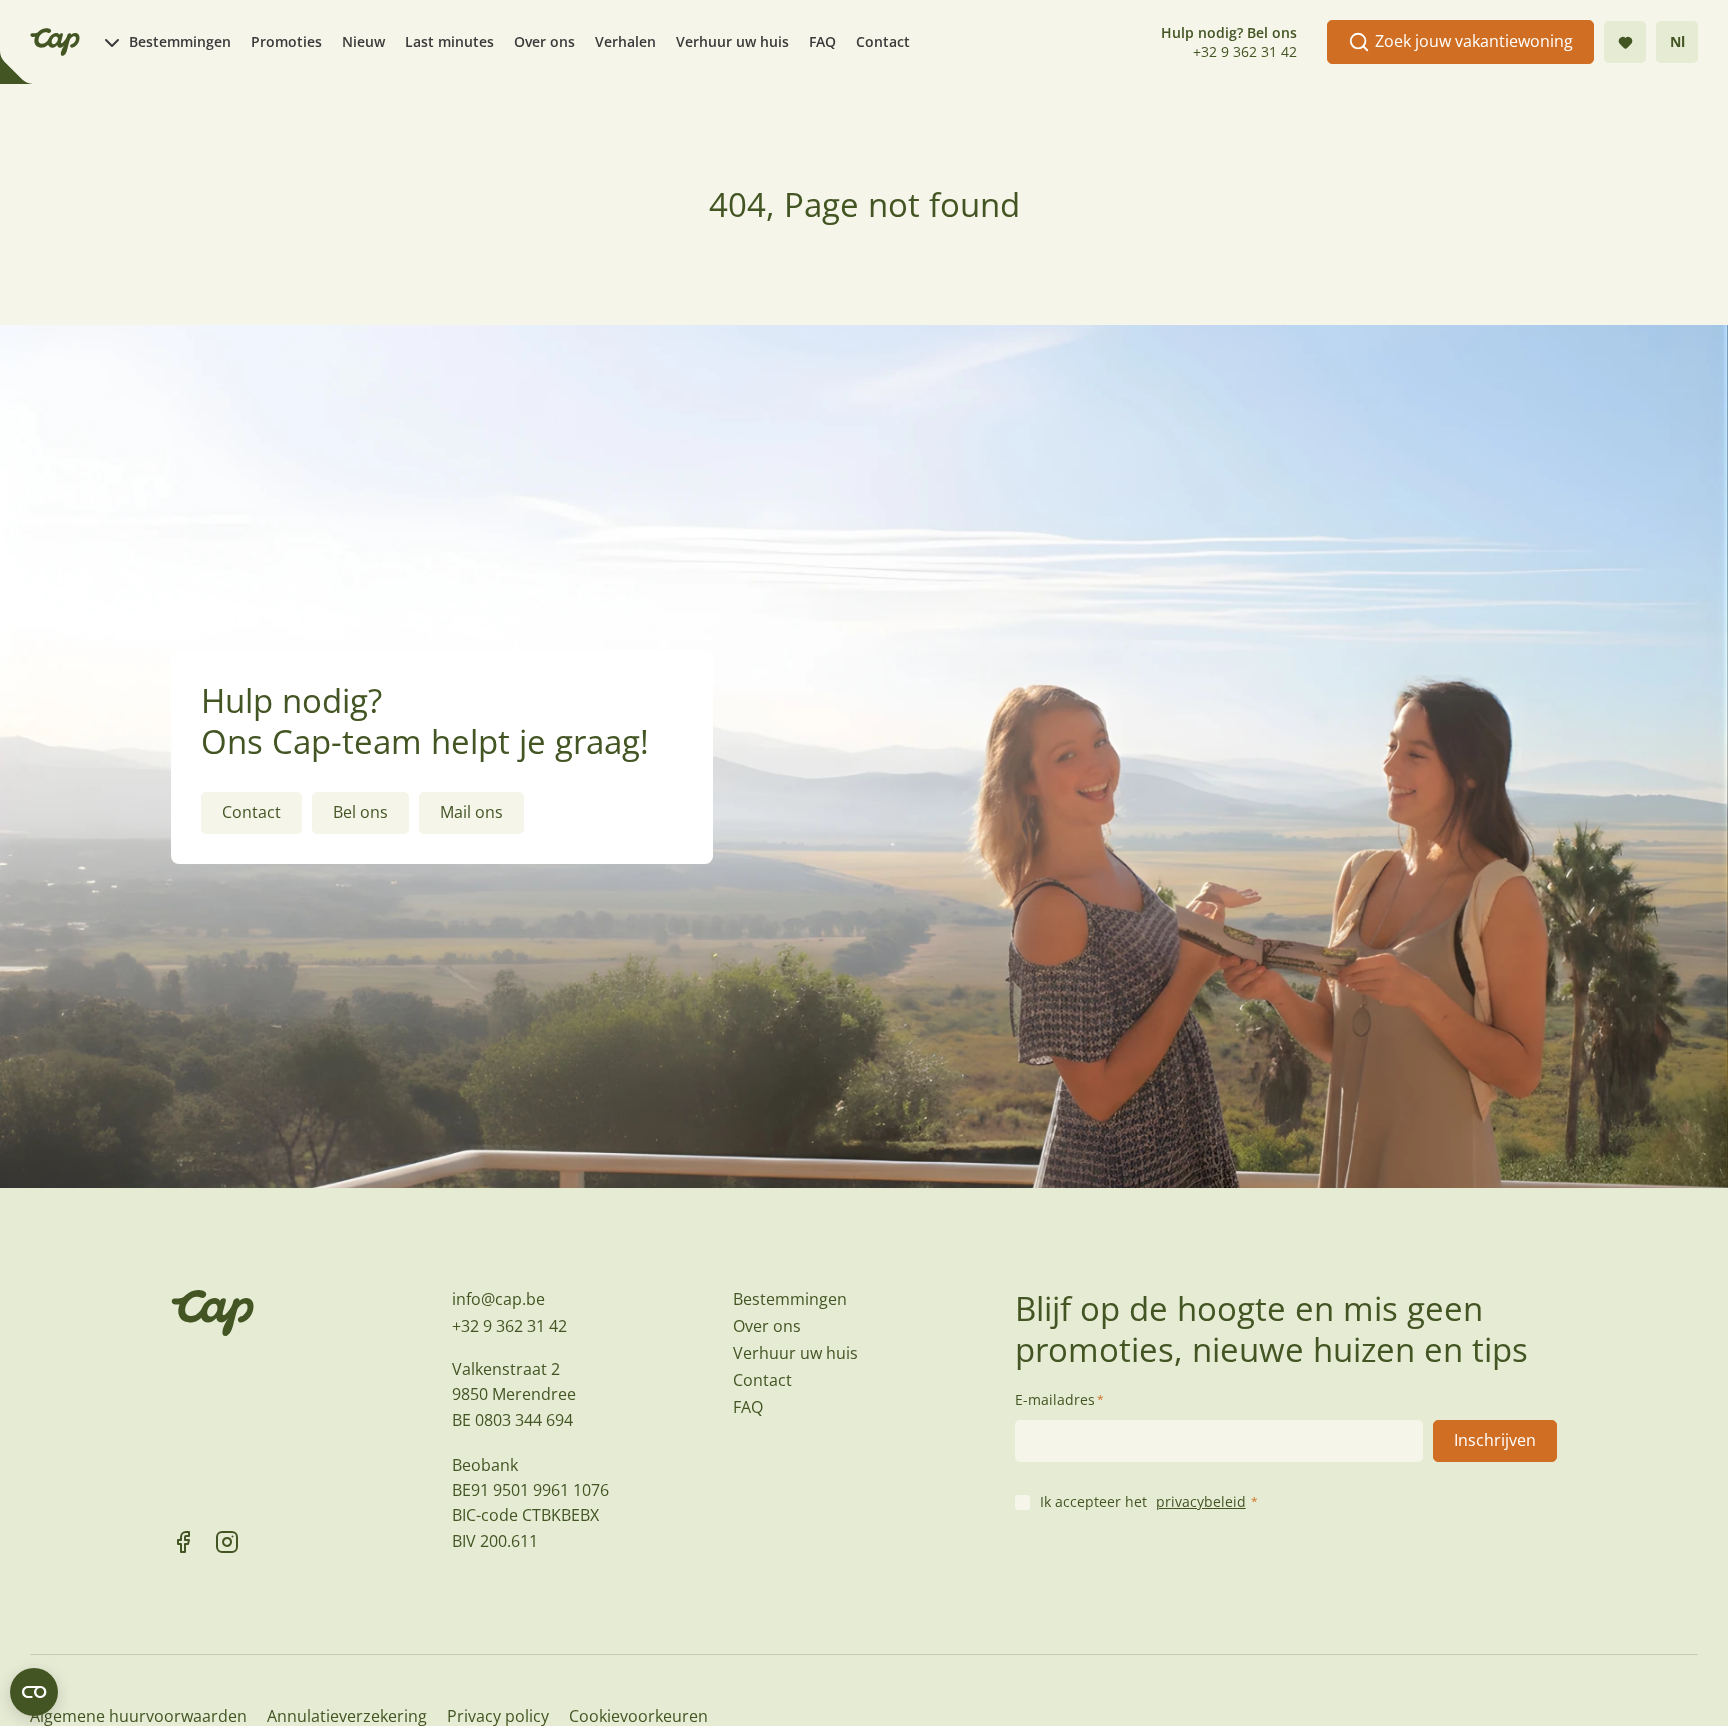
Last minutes (449, 41)
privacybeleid (1201, 1501)
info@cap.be (498, 1299)
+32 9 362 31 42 (1245, 51)
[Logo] (55, 42)
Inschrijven (1495, 1440)
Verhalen (625, 41)
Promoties (286, 41)
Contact (883, 41)
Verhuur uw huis (732, 41)
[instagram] (227, 1542)
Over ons (544, 41)
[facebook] (183, 1542)
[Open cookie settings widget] (34, 1692)
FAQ (822, 41)
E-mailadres (1059, 1399)
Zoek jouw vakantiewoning (1474, 41)
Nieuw (363, 41)
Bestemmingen (180, 41)
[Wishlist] (1625, 42)
